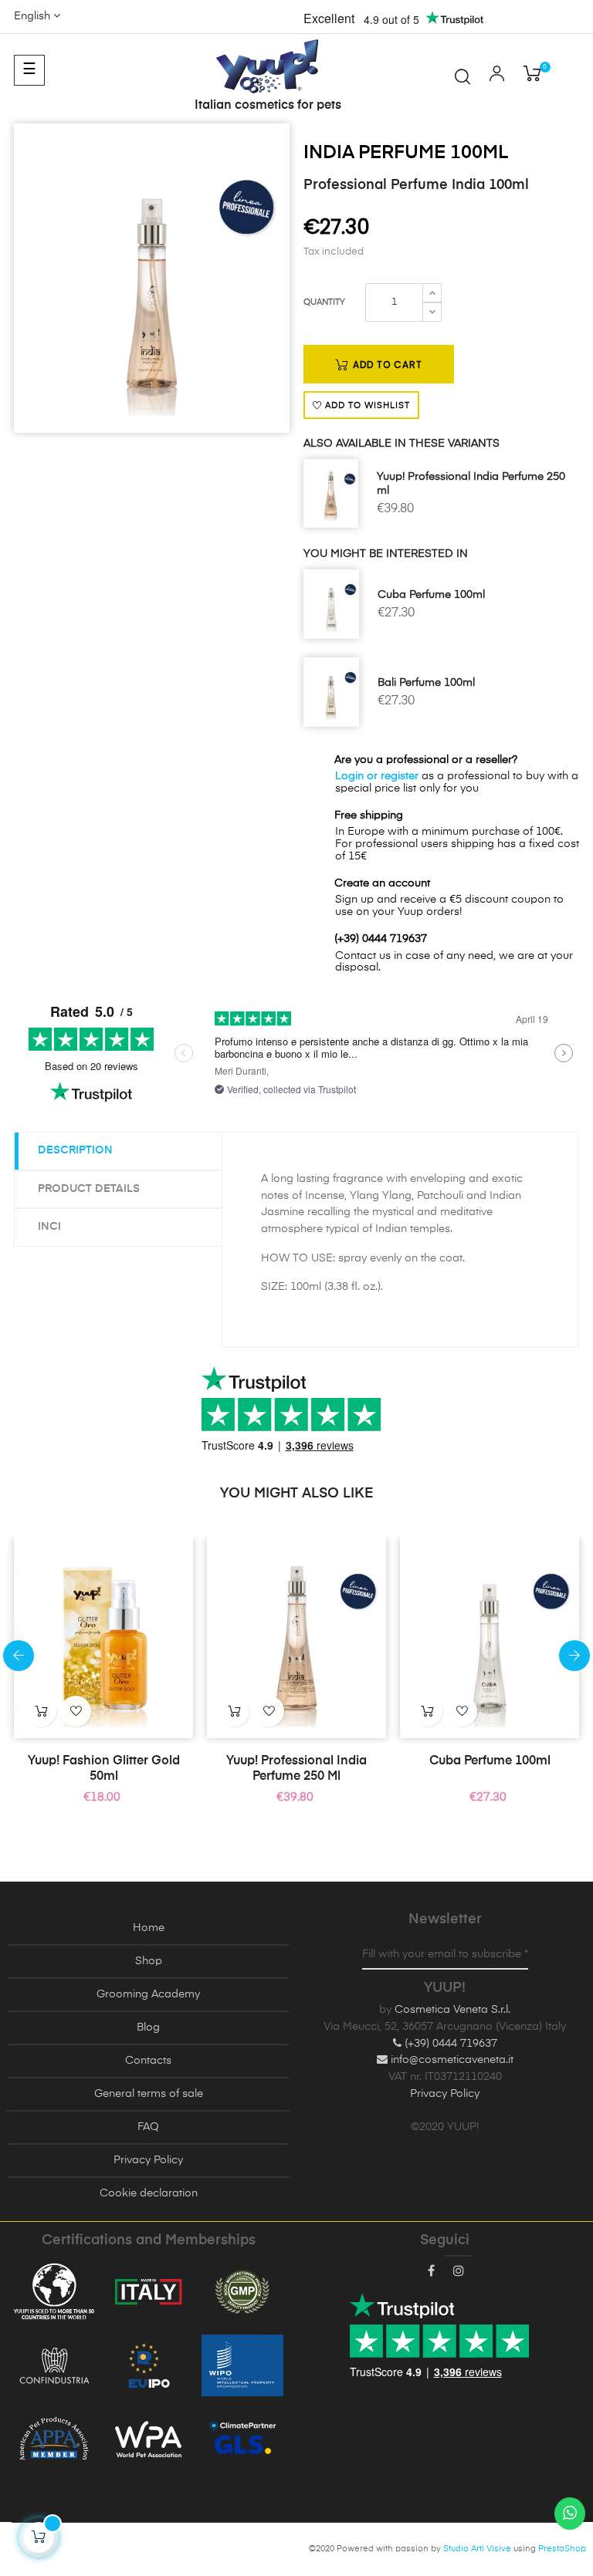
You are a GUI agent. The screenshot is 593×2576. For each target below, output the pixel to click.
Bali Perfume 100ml (426, 683)
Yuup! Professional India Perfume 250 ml (471, 484)
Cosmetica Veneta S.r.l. (452, 2010)
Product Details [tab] (89, 1189)
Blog (148, 2027)
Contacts (148, 2061)
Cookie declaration (149, 2193)
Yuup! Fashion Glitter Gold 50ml (104, 1769)
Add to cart (386, 365)
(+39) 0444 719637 (449, 2044)
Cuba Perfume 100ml (431, 595)
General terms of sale (149, 2094)
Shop (149, 1961)
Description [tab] (75, 1150)
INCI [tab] (49, 1227)
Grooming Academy (148, 1994)
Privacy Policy (148, 2160)
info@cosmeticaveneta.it (451, 2060)
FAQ (148, 2127)
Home (149, 1928)
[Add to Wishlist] (76, 1711)
